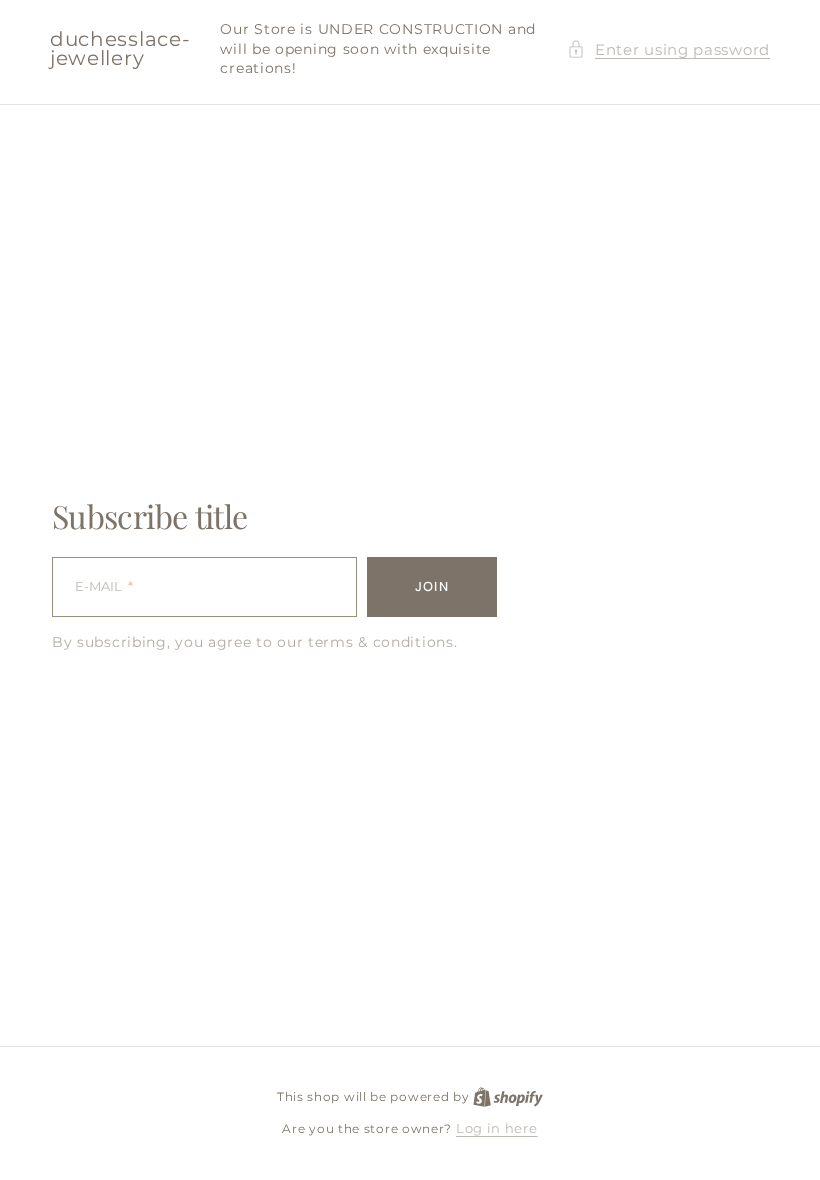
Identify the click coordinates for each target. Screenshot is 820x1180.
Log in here (497, 1128)
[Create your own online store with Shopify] (508, 1096)
